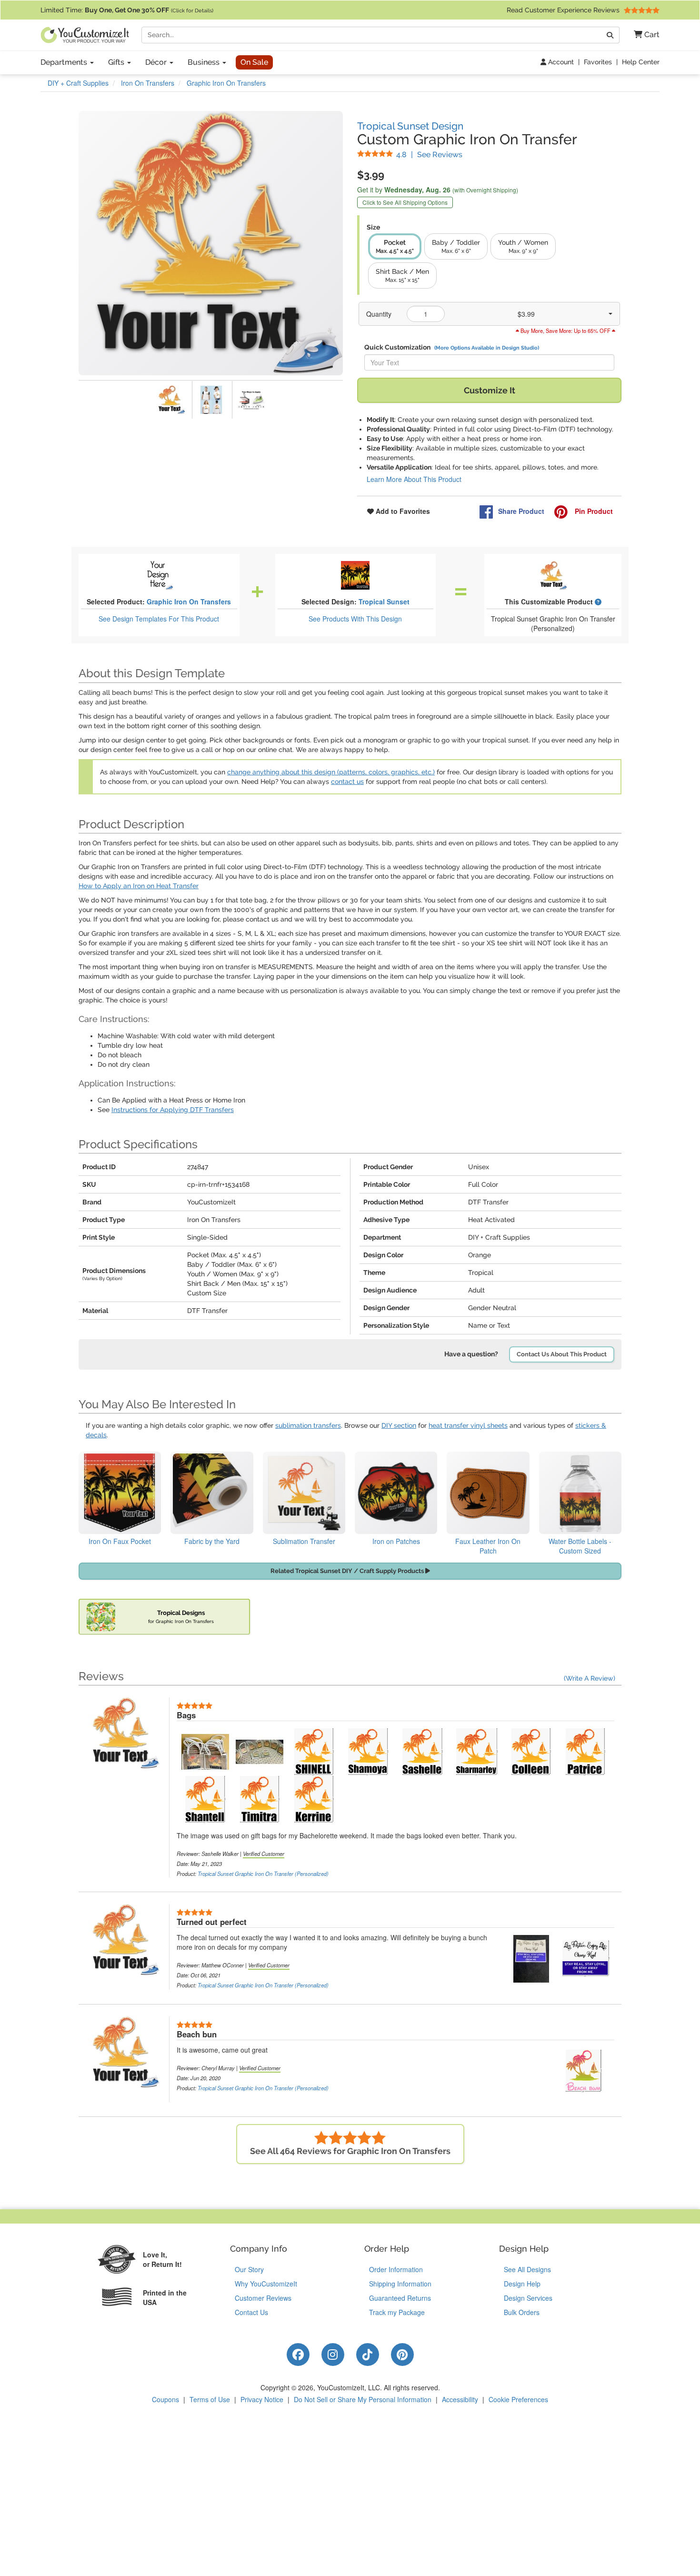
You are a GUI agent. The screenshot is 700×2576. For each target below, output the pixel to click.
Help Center (641, 62)
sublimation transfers (308, 1425)
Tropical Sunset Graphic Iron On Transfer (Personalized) (263, 1874)
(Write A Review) (590, 1678)
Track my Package (397, 2312)
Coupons (165, 2399)
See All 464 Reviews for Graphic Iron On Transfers (350, 2151)
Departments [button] (65, 62)
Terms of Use (210, 2399)
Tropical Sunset (384, 601)
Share (521, 511)
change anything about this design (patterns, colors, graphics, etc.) (331, 772)
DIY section (399, 1425)
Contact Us (251, 2312)
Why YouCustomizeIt (266, 2284)
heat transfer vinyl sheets (468, 1425)
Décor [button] (157, 62)
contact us (347, 782)
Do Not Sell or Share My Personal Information (363, 2399)
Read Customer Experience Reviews (564, 10)
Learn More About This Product (414, 479)
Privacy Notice (262, 2399)
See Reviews (429, 155)
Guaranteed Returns (400, 2298)
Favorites (598, 62)
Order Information (396, 2269)
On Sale (254, 62)
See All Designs (527, 2269)
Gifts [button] (117, 62)
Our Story (249, 2269)
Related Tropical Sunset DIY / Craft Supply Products (348, 1571)
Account (560, 62)
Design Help (522, 2284)
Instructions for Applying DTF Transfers (173, 1110)
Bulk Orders (522, 2312)
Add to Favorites (402, 511)
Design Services (528, 2298)
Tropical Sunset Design (410, 126)
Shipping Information (400, 2284)
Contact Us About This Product (562, 1354)
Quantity (379, 314)
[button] (643, 35)
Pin (593, 511)
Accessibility (460, 2399)
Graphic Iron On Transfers (189, 601)
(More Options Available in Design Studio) (487, 348)
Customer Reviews (263, 2298)
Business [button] (205, 62)
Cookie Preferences (518, 2399)
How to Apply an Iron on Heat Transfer (139, 886)
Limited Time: (127, 10)
